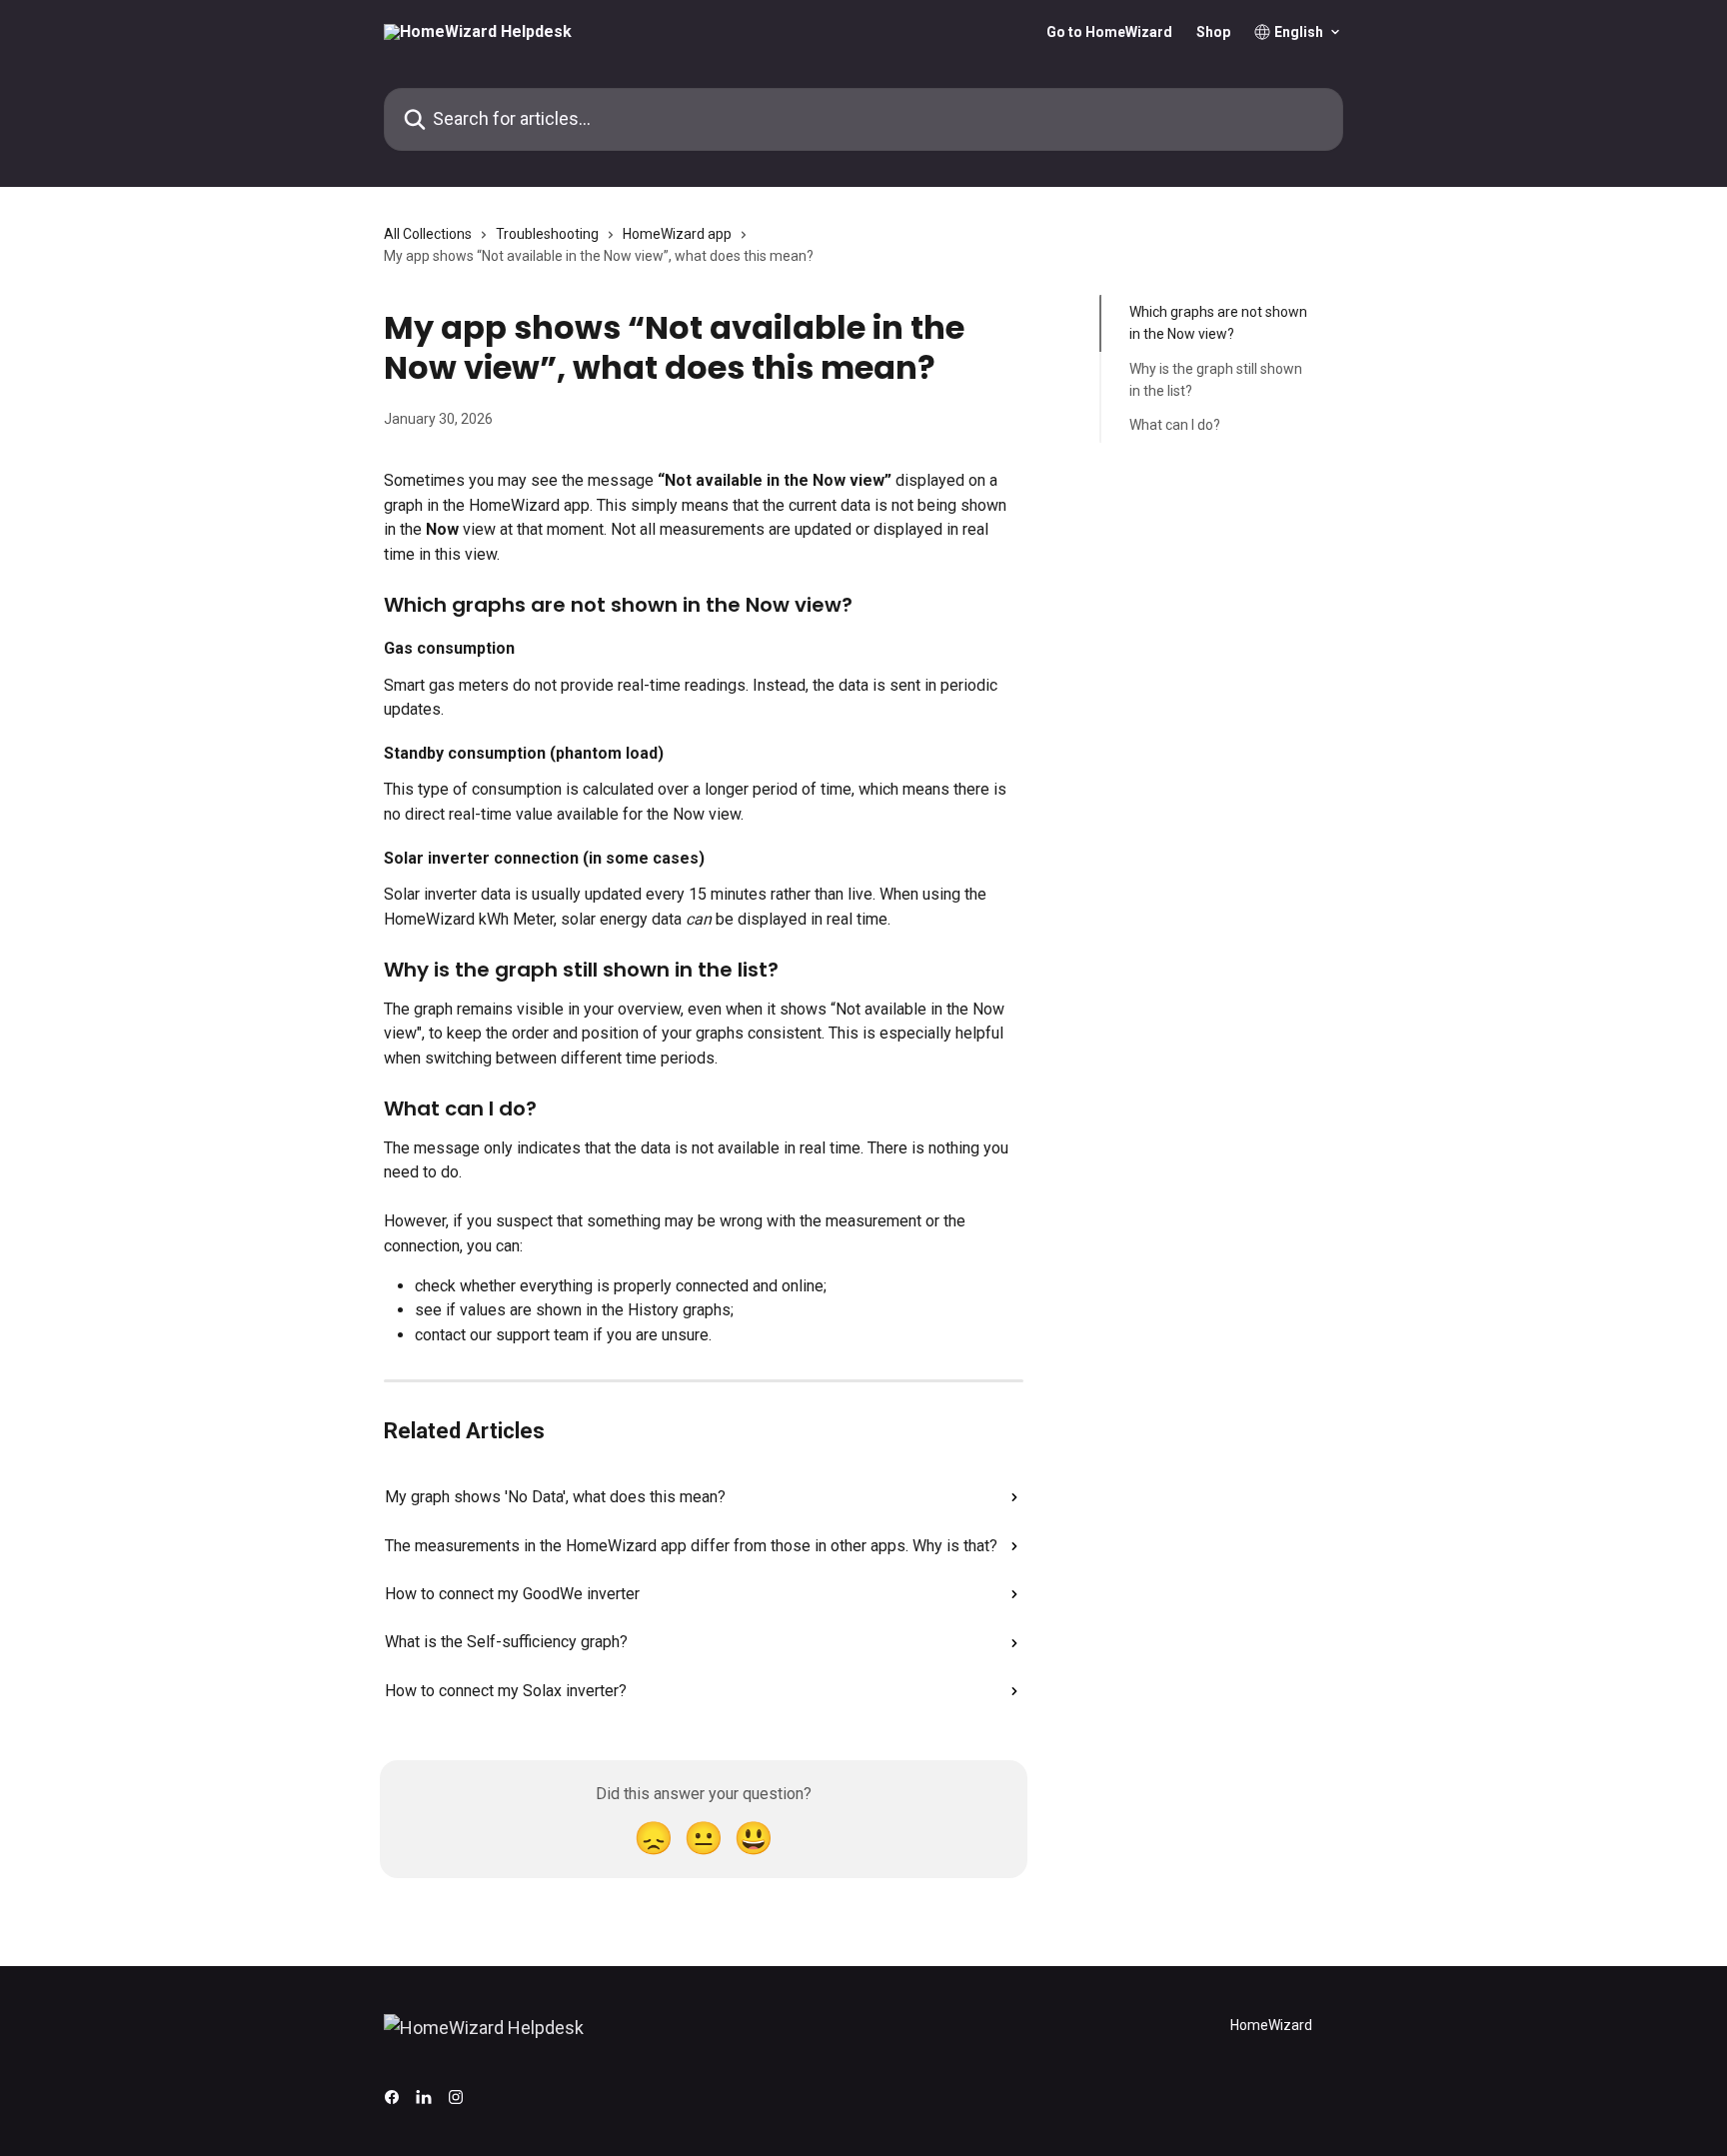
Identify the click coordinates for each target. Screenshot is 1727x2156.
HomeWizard (1271, 2025)
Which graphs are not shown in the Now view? (1218, 323)
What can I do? (1175, 425)
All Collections (428, 234)
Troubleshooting (547, 234)
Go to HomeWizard (1109, 32)
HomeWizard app (677, 234)
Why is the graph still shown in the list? (1216, 380)
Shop (1213, 32)
